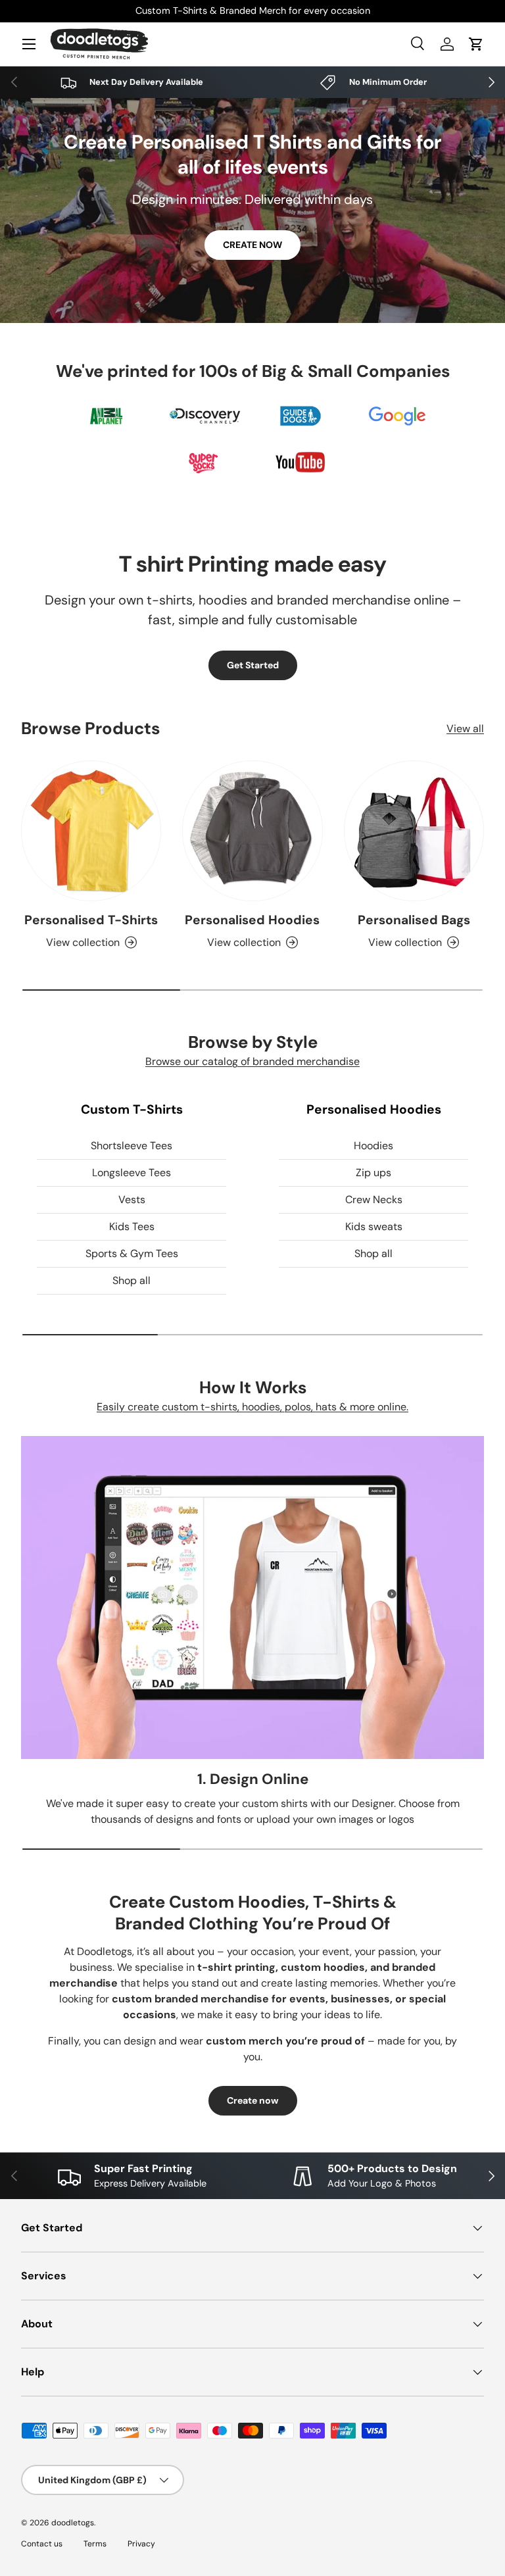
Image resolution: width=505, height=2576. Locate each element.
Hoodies (373, 1146)
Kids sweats (374, 1226)
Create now (253, 2100)
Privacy (141, 2544)
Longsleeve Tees (132, 1173)
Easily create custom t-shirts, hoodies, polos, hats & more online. (252, 1407)
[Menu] (29, 44)
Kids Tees (132, 1226)
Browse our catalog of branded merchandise (252, 1061)
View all (465, 729)
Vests (132, 1200)
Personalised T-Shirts (91, 920)
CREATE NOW (252, 245)
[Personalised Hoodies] (252, 830)
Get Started (253, 665)
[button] (476, 44)
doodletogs (73, 2523)
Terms (95, 2544)
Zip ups (373, 1173)
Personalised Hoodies (252, 920)
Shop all (132, 1280)
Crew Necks (374, 1200)
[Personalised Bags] (414, 830)
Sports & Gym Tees (132, 1253)
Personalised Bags (414, 920)
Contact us (42, 2544)
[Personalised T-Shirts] (91, 830)
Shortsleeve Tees (132, 1146)
